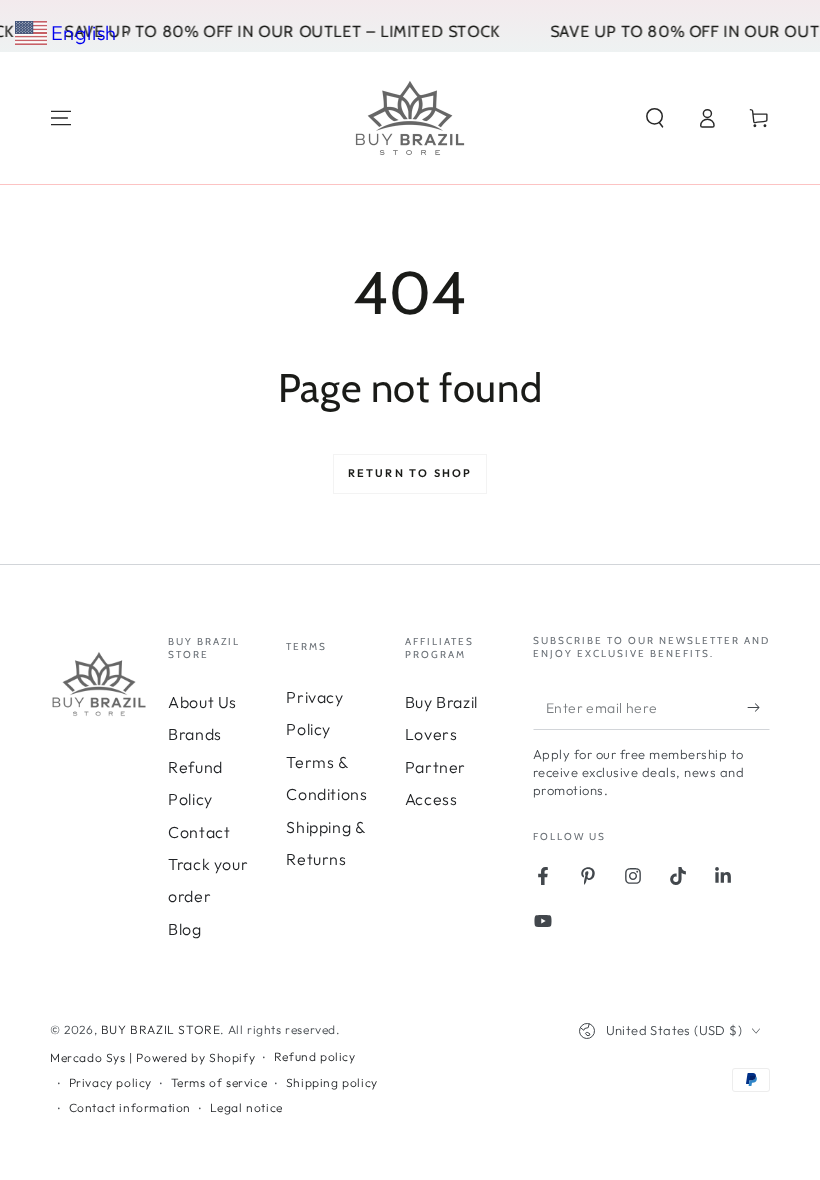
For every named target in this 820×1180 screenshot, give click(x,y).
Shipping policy (332, 1082)
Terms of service (219, 1082)
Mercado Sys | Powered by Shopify (152, 1057)
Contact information (130, 1107)
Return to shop (410, 473)
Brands (195, 734)
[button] (655, 118)
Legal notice (246, 1107)
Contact (199, 832)
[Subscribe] (758, 707)
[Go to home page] (410, 118)
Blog (184, 929)
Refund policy (315, 1056)
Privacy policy (110, 1082)
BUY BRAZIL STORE (161, 1029)
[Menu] (61, 118)
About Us (202, 702)
